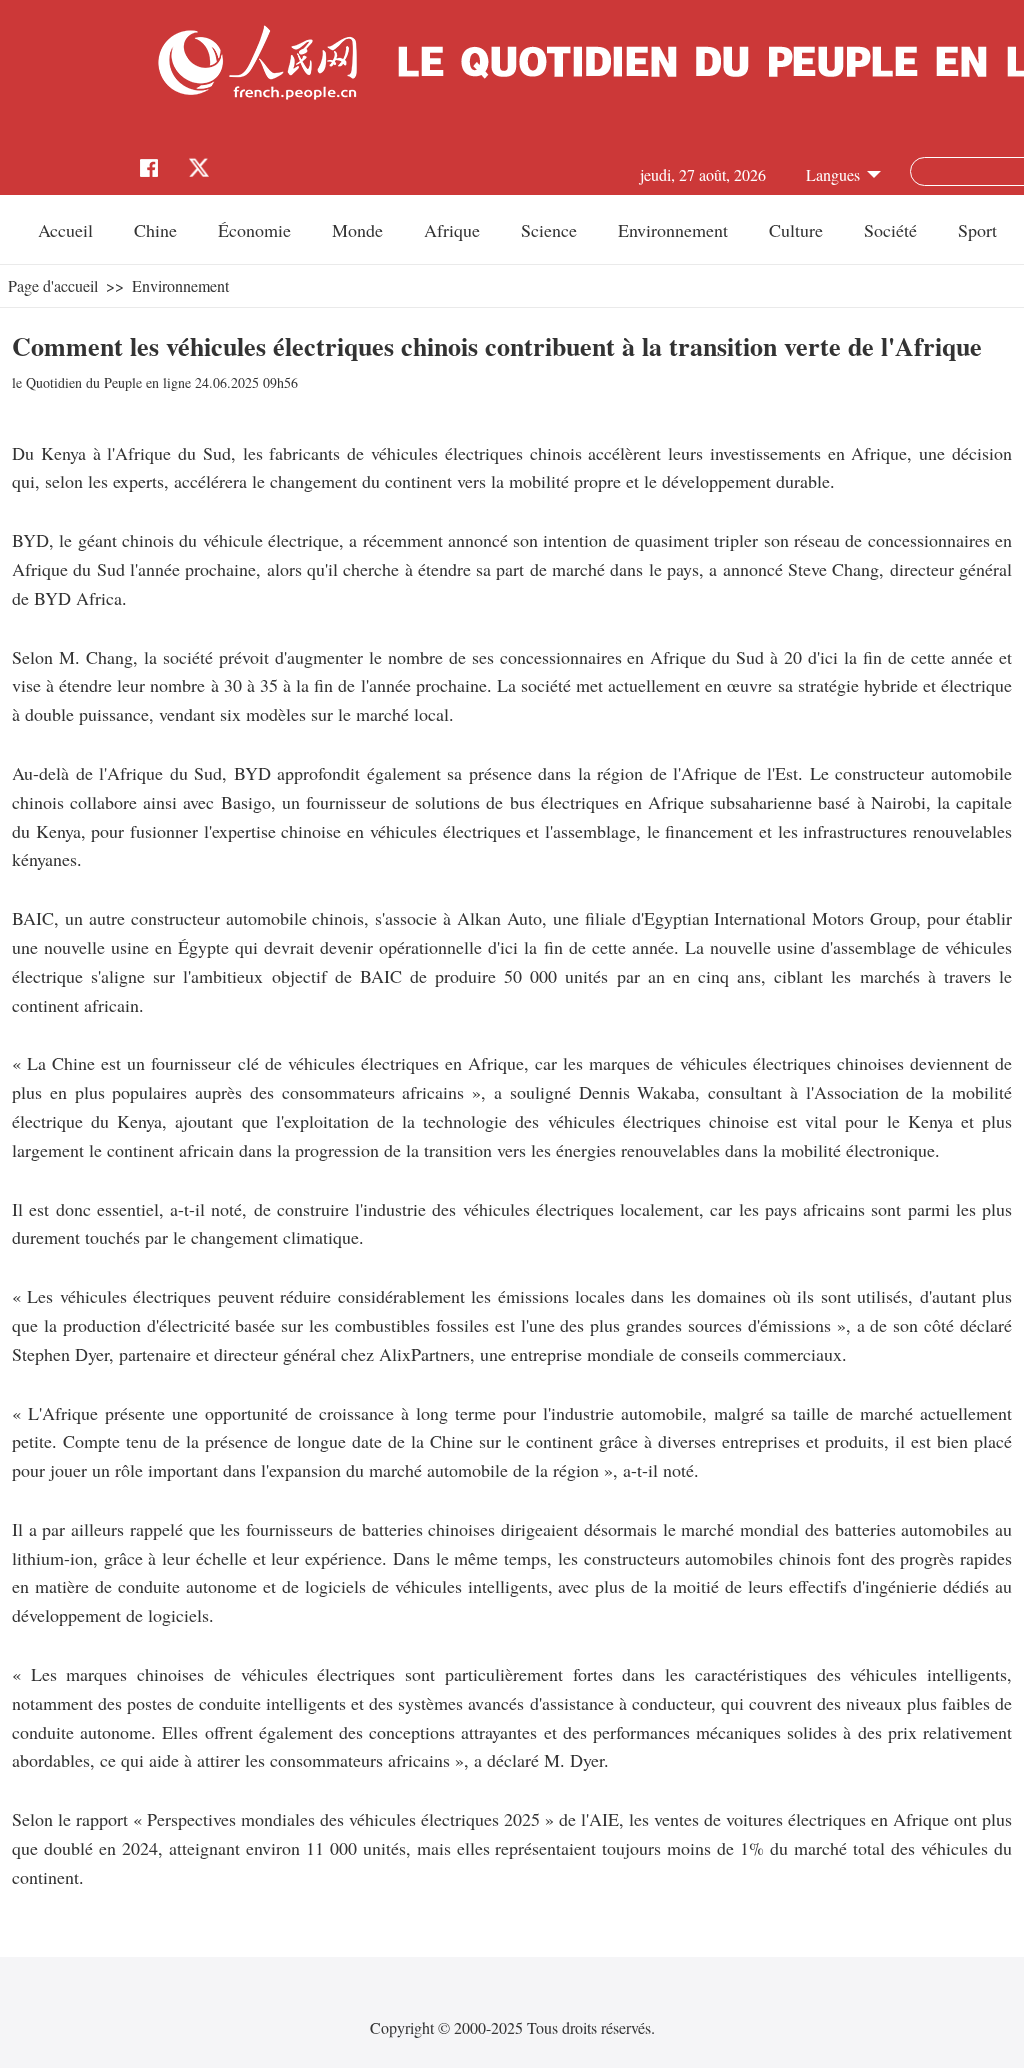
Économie (254, 230)
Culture (796, 230)
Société (890, 230)
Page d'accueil (53, 285)
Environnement (673, 230)
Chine (155, 230)
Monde (357, 230)
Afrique (452, 230)
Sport (977, 230)
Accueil (65, 230)
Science (549, 230)
